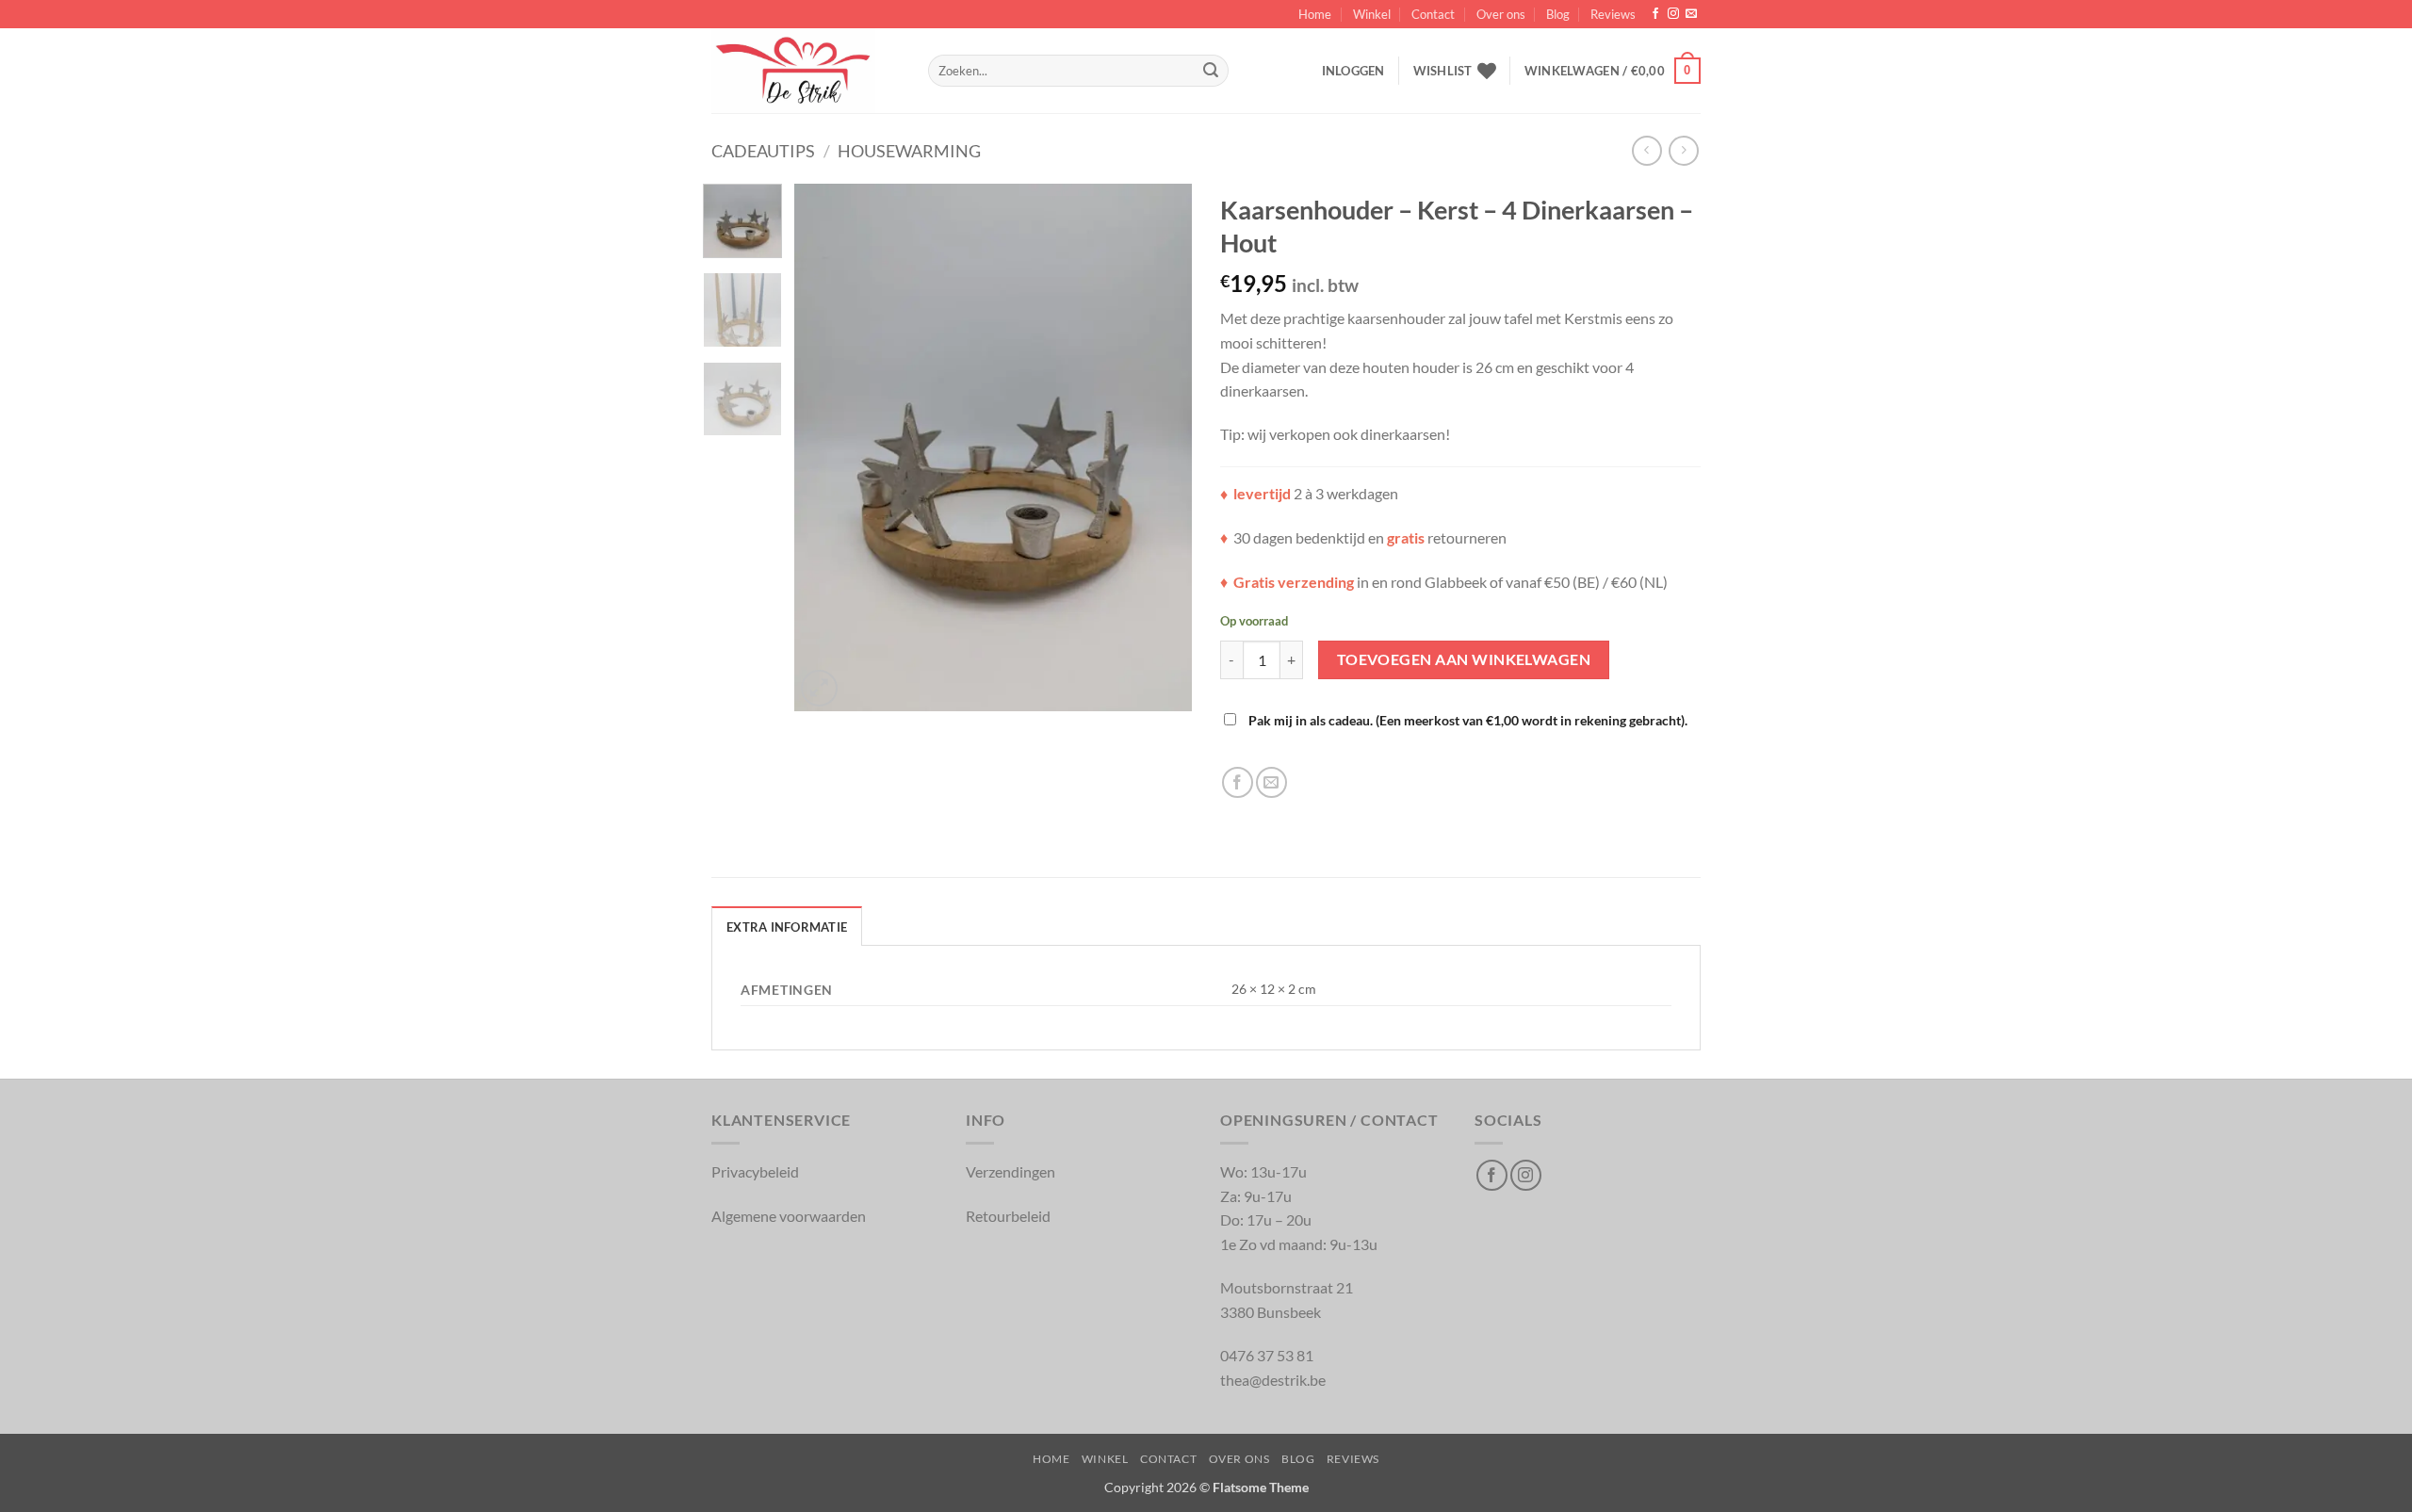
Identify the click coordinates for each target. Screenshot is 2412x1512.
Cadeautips (763, 151)
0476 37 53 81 (1267, 1355)
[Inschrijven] (1211, 71)
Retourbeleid (1008, 1216)
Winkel (1372, 14)
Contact (1433, 14)
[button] (1353, 71)
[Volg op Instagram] (1673, 14)
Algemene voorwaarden (789, 1216)
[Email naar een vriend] (1271, 782)
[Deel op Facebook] (1238, 782)
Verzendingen (1010, 1171)
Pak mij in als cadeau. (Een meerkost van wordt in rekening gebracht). (1467, 720)
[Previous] (826, 447)
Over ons (1501, 14)
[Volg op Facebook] (1655, 14)
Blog (1558, 14)
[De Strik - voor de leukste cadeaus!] (806, 71)
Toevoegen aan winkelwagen (1464, 659)
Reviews (1613, 14)
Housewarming (909, 151)
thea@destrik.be (1273, 1380)
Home (1315, 14)
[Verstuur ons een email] (1691, 14)
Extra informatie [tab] (787, 927)
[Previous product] (1683, 150)
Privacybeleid (755, 1171)
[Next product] (1646, 150)
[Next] (1161, 447)
